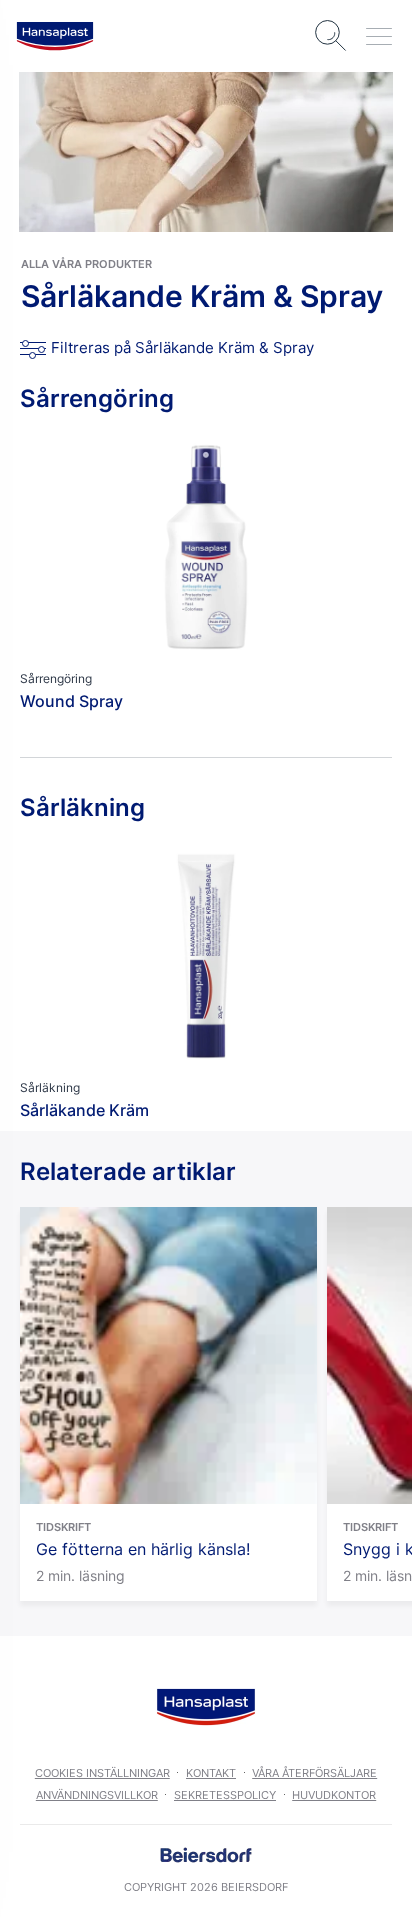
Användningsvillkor (97, 1795)
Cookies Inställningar (102, 1773)
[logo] (55, 36)
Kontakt (211, 1773)
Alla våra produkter (86, 264)
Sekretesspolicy (225, 1795)
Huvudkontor (334, 1795)
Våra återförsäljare (314, 1773)
